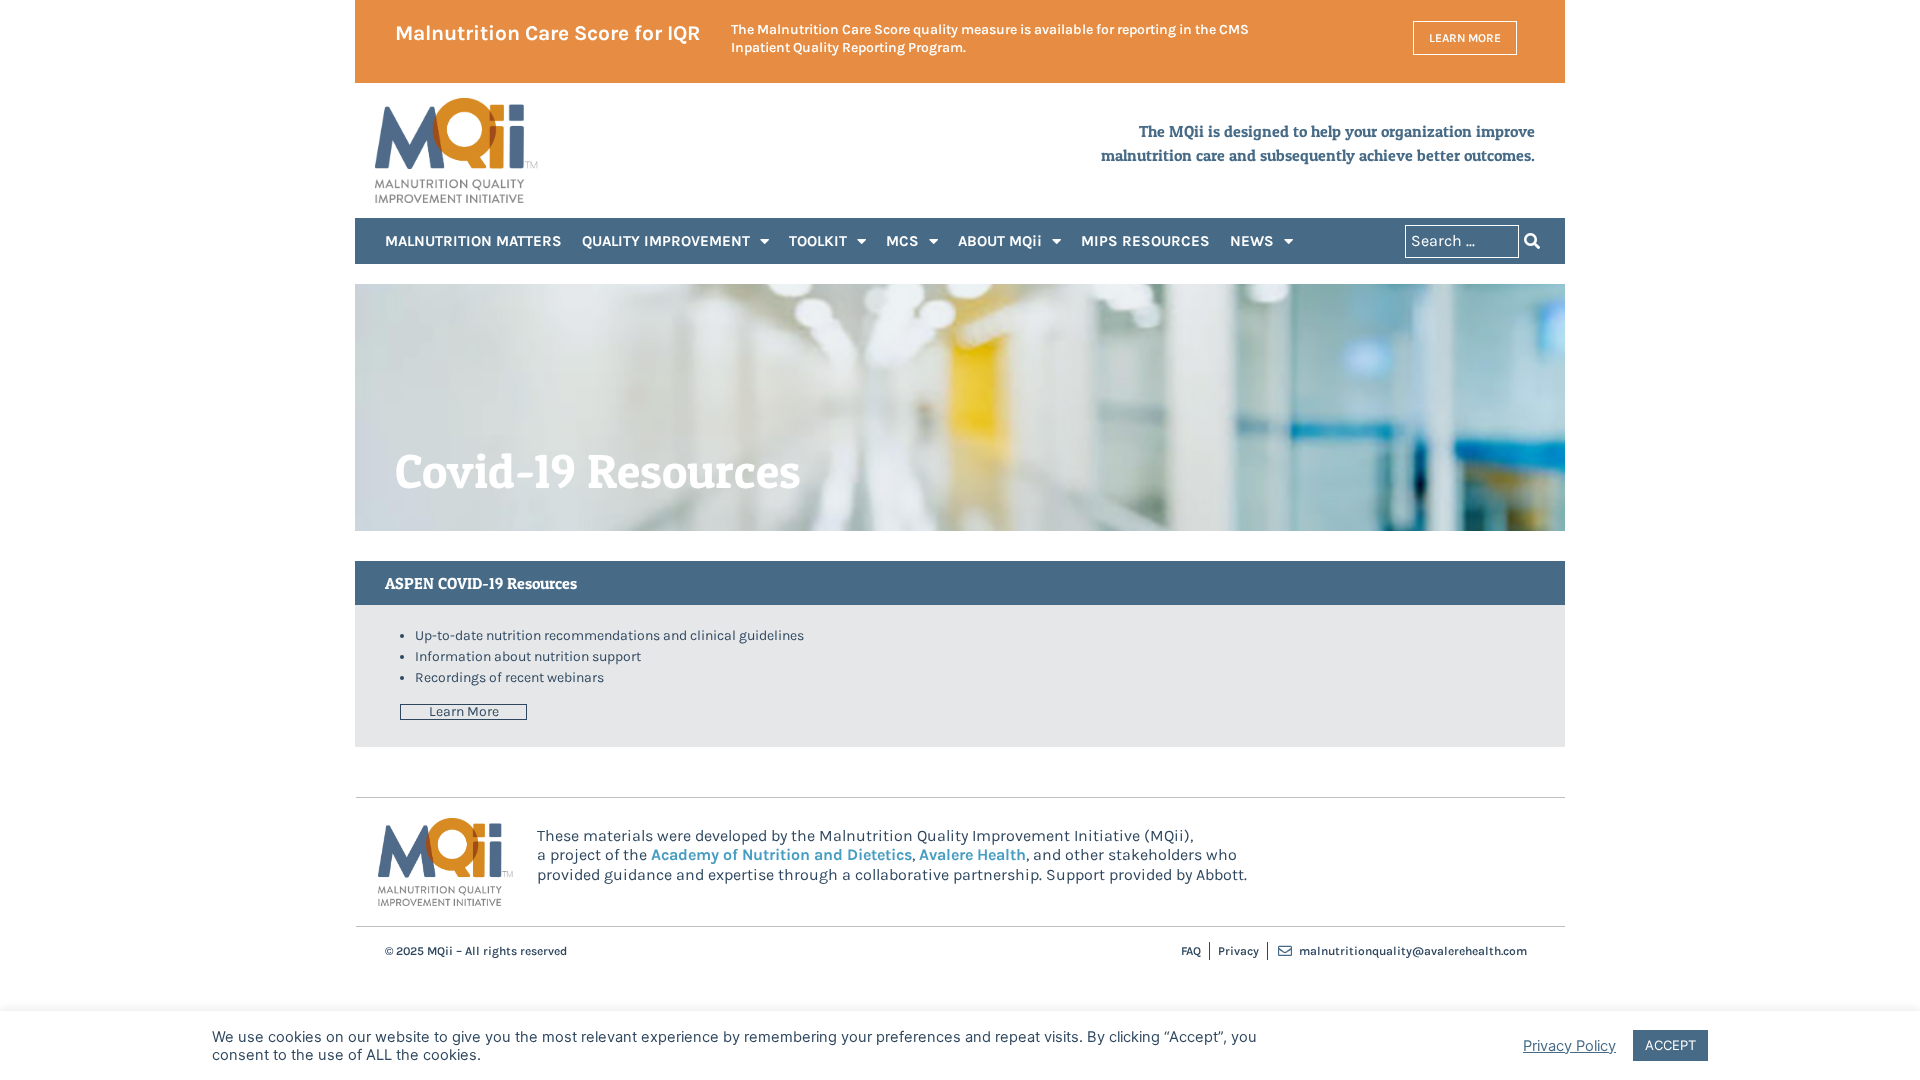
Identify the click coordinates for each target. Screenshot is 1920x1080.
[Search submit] (1532, 241)
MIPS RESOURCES (1145, 241)
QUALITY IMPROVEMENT (666, 241)
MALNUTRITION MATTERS (473, 241)
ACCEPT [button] (1670, 1045)
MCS (902, 241)
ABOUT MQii (1000, 241)
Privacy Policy (1569, 1046)
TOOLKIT (818, 241)
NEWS (1252, 241)
